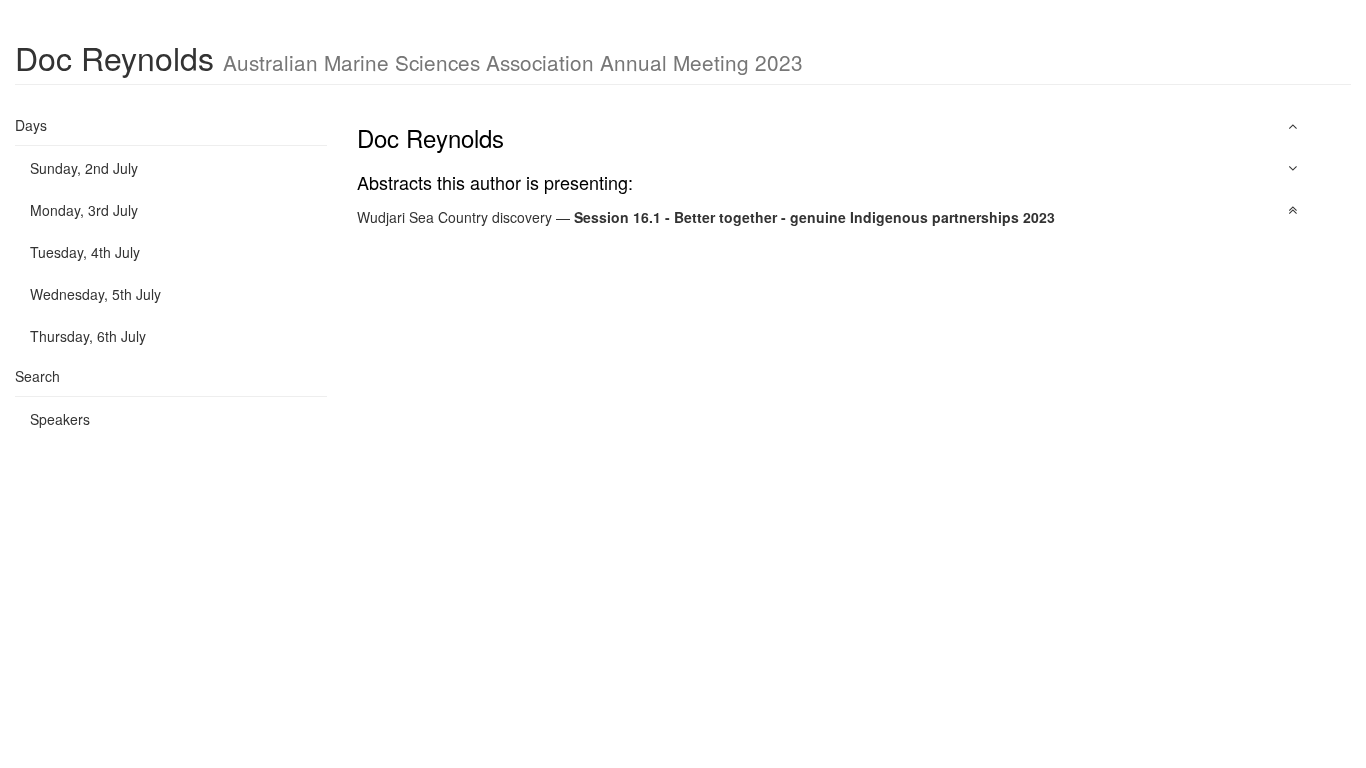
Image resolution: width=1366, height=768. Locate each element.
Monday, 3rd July (84, 210)
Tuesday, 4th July (85, 252)
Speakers (60, 419)
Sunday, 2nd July (84, 168)
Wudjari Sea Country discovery (454, 217)
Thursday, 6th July (88, 336)
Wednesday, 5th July (95, 294)
